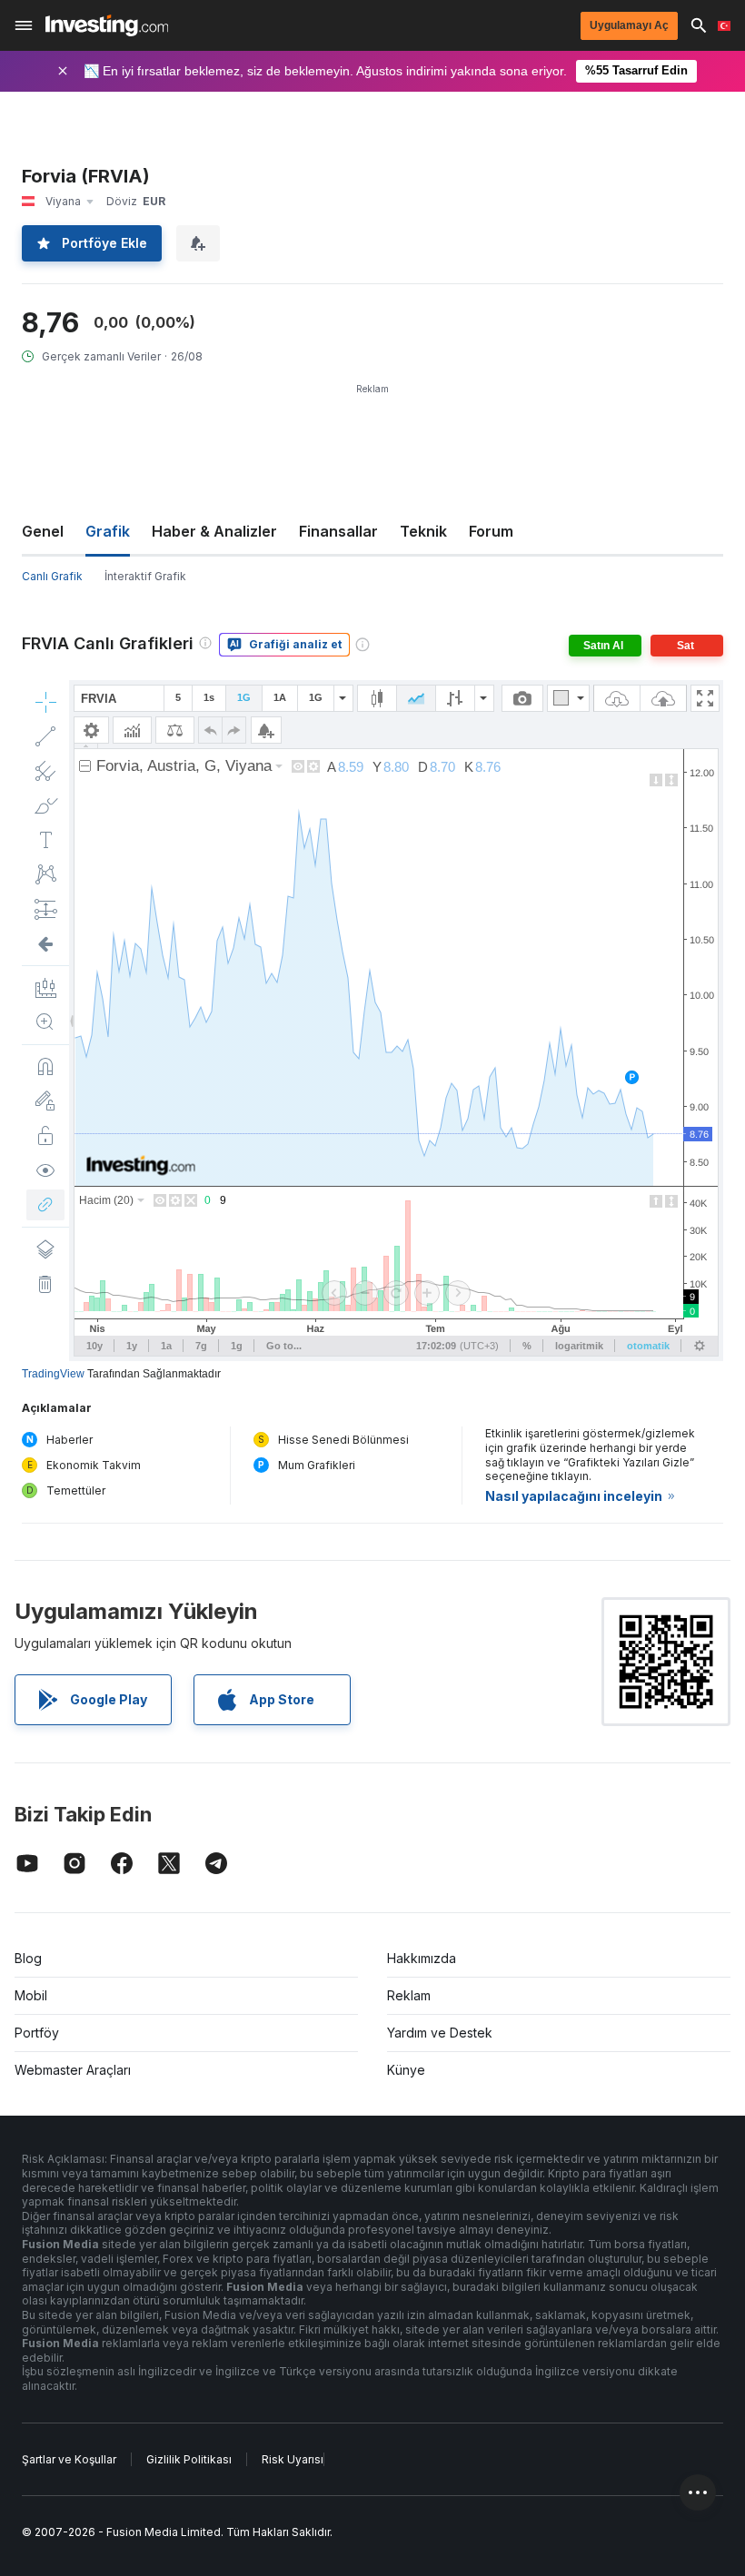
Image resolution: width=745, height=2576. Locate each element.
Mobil (31, 1995)
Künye (406, 2070)
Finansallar (338, 531)
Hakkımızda (422, 1958)
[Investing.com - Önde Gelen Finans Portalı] (107, 25)
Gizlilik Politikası (189, 2459)
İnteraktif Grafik (145, 576)
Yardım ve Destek (440, 2033)
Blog (28, 1958)
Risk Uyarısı (293, 2459)
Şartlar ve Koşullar (69, 2459)
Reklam (409, 1995)
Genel (43, 531)
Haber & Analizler (214, 531)
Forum (491, 531)
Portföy (37, 2033)
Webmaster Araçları (73, 2070)
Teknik (423, 531)
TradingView (53, 1374)
